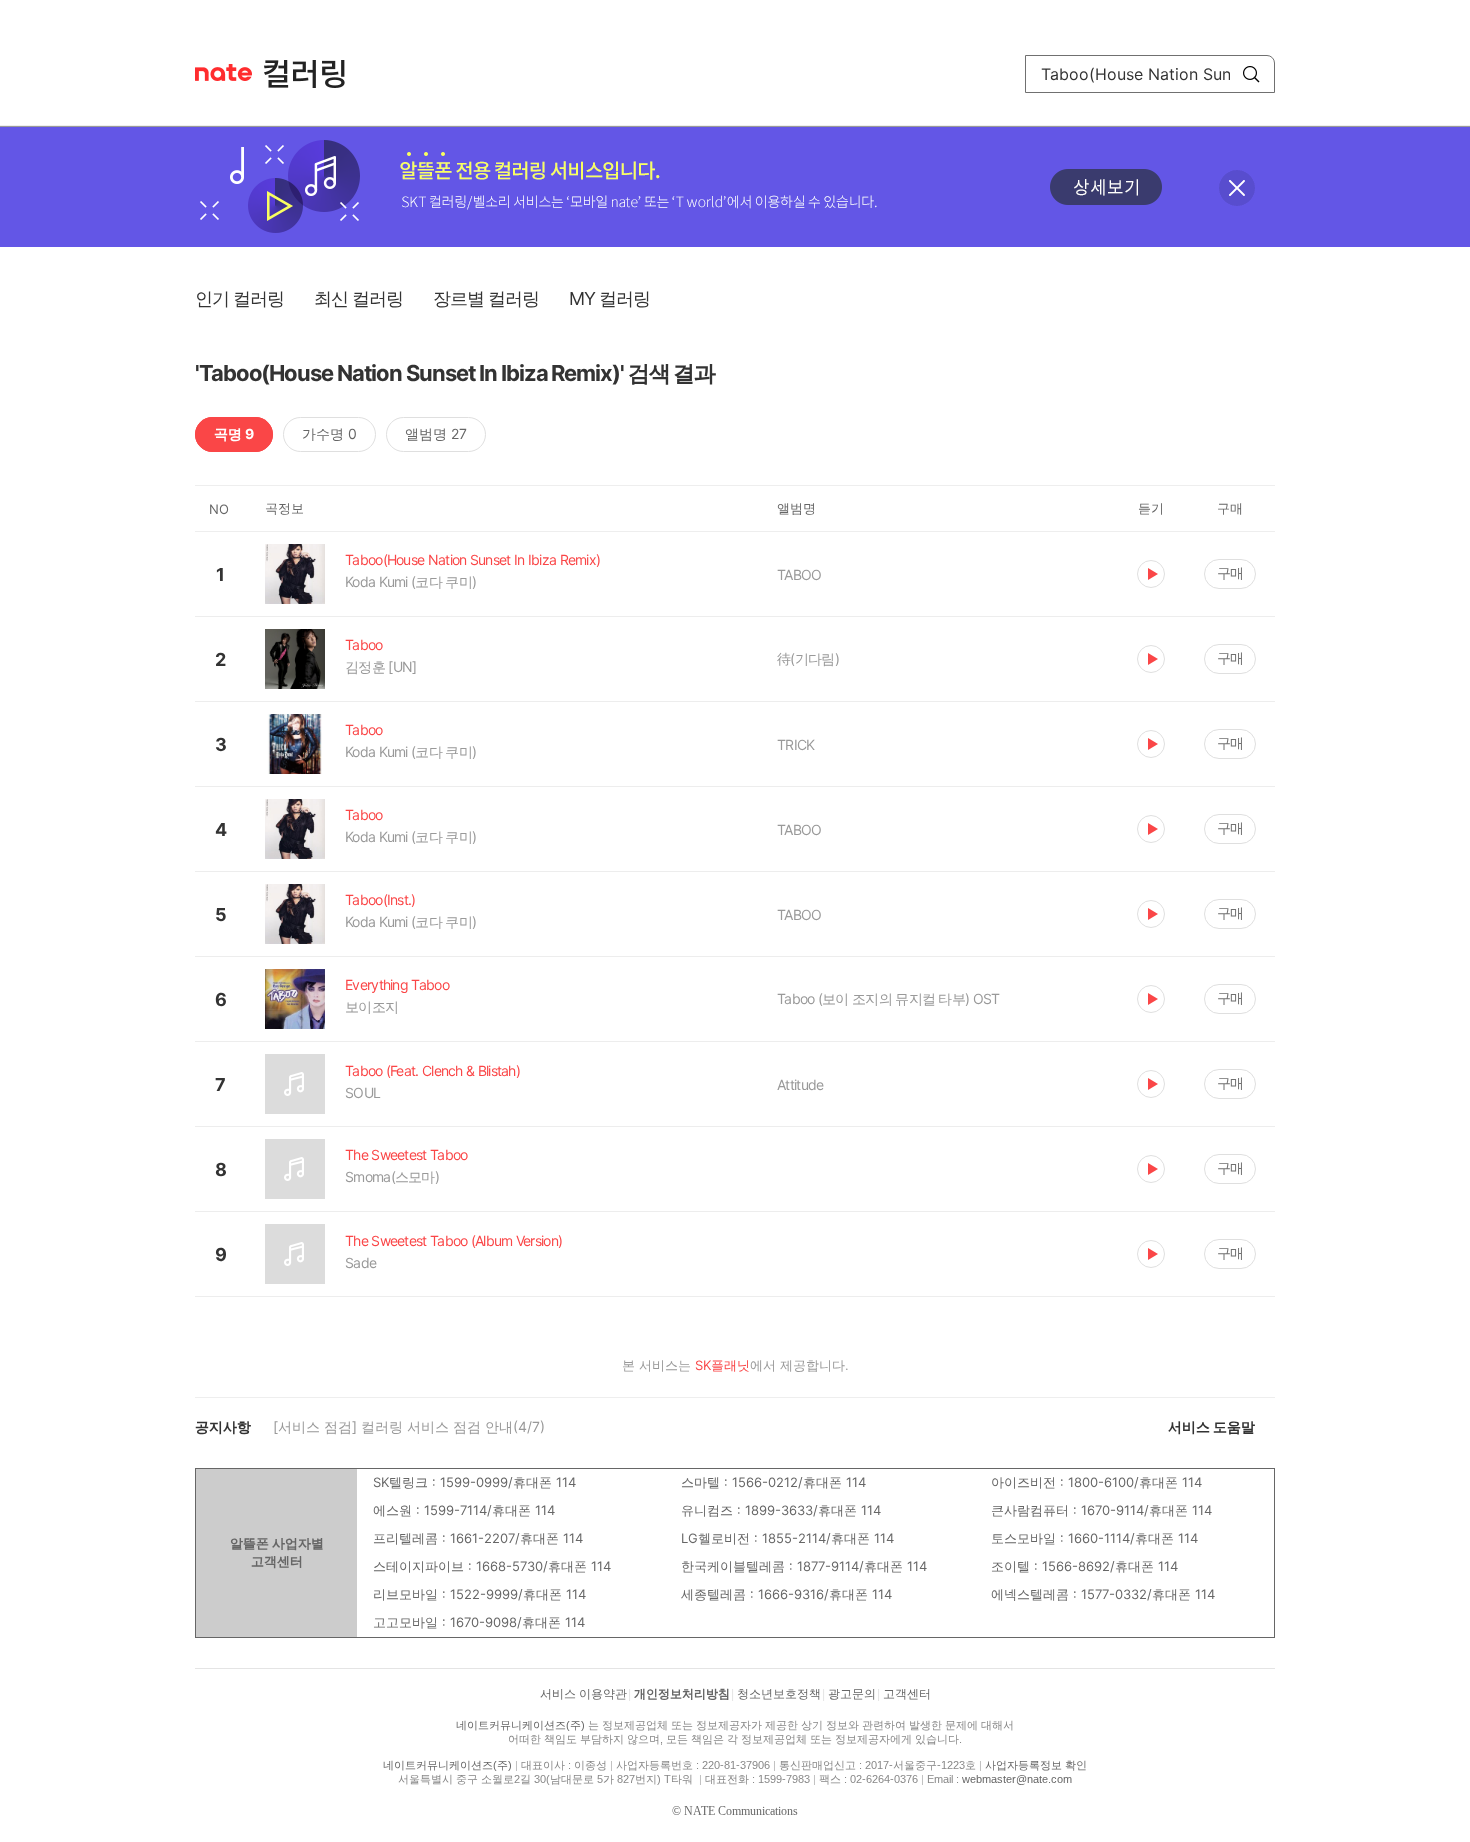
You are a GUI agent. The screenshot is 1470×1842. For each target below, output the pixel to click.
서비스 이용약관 (583, 1694)
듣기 (1151, 574)
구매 (1230, 572)
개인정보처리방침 (682, 1694)
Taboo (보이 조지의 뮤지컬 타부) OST (888, 998)
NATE (223, 72)
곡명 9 (234, 433)
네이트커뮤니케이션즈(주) (520, 1725)
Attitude (800, 1084)
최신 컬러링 (358, 298)
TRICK (796, 744)
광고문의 (852, 1694)
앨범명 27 (436, 433)
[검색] (1251, 74)
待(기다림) (808, 658)
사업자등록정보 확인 (1036, 1765)
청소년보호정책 (779, 1694)
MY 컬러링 (609, 298)
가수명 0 (329, 433)
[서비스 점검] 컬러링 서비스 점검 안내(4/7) (409, 1426)
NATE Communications (741, 1811)
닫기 (1237, 188)
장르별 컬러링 (486, 298)
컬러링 (314, 74)
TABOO (799, 574)
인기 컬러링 (239, 298)
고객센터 (907, 1694)
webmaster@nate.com (1017, 1779)
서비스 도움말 (1211, 1426)
